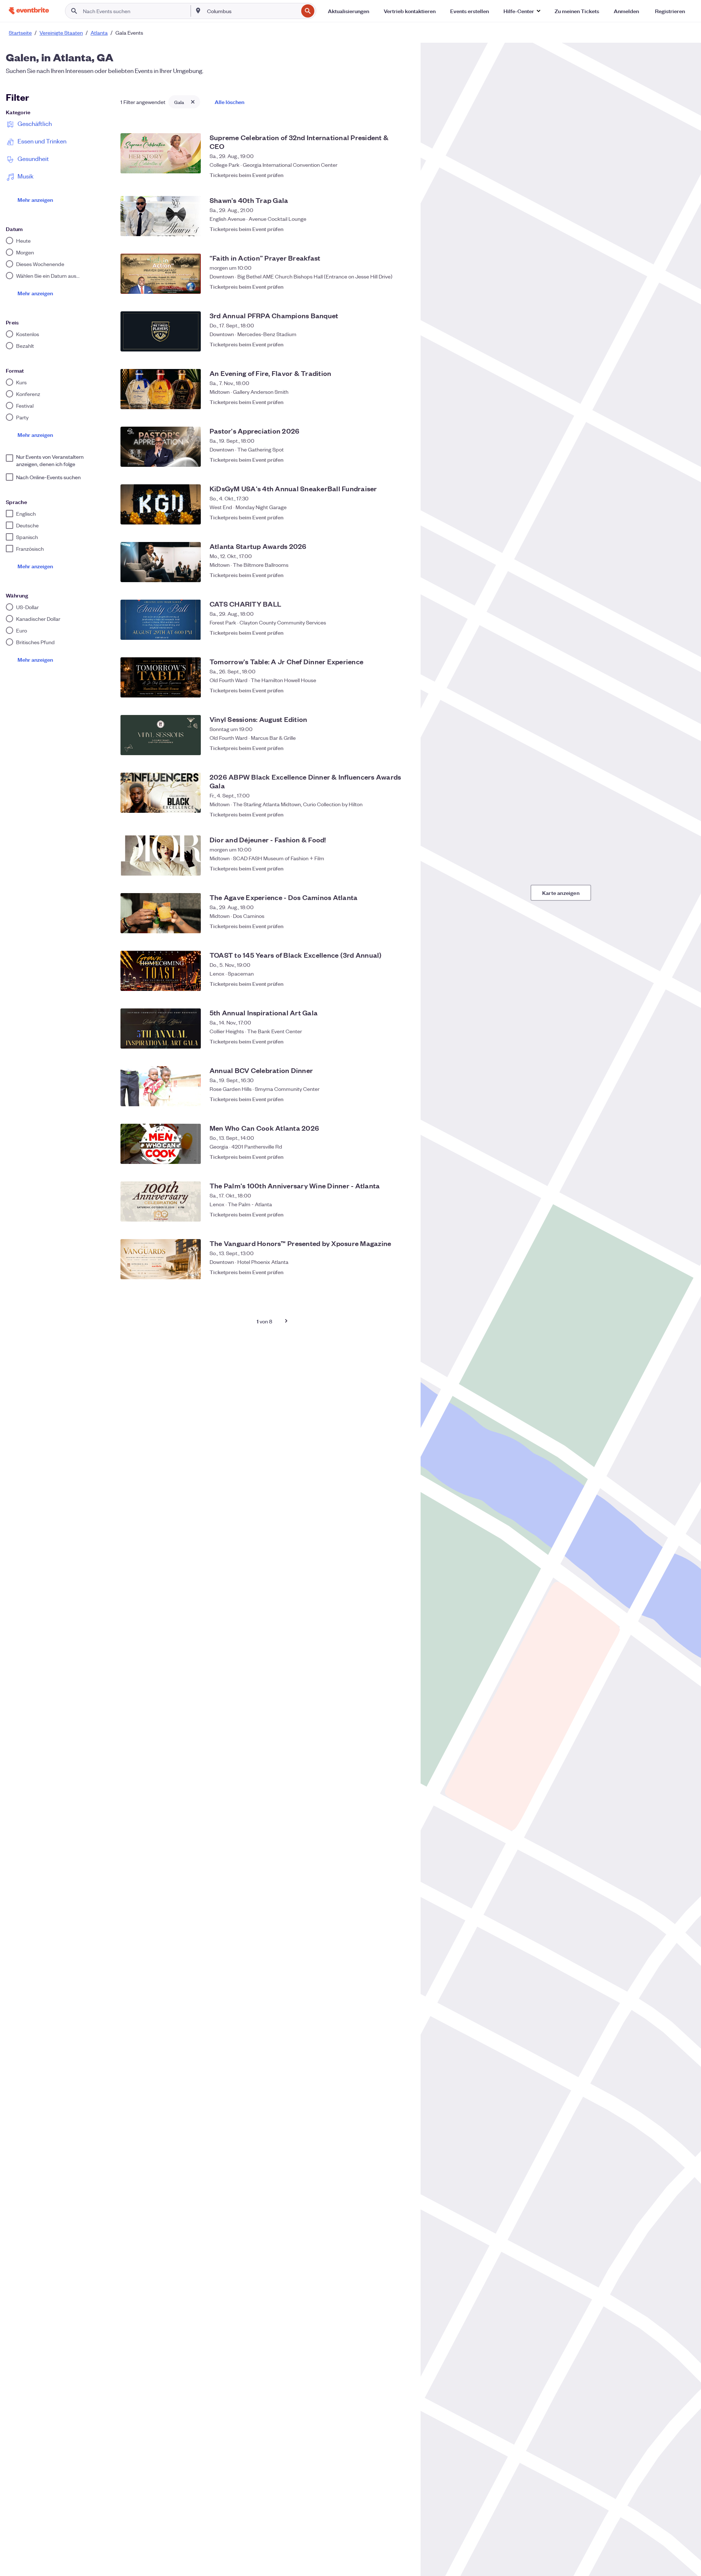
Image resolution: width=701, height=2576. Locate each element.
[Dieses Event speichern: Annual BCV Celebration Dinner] (402, 1099)
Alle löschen (229, 102)
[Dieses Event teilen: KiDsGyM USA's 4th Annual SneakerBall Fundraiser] (387, 517)
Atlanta (99, 32)
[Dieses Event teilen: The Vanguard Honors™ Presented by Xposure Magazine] (387, 1272)
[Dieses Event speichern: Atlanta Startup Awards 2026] (402, 575)
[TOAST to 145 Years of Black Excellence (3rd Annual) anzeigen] (161, 971)
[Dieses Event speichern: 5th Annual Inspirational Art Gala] (402, 1041)
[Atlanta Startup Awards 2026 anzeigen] (161, 562)
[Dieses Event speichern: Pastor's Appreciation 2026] (402, 460)
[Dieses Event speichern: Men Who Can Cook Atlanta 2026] (402, 1157)
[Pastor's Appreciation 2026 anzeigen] (161, 447)
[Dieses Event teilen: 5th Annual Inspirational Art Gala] (387, 1041)
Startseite (20, 32)
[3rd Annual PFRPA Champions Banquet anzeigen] (161, 331)
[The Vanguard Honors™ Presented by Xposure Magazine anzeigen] (161, 1259)
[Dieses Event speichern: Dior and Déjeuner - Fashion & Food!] (402, 868)
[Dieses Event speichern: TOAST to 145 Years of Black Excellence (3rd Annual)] (402, 984)
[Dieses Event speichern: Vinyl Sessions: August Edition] (402, 748)
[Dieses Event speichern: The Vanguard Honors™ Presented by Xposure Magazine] (402, 1272)
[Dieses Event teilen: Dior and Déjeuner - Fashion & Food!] (387, 868)
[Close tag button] (193, 102)
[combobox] (252, 11)
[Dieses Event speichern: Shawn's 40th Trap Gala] (402, 229)
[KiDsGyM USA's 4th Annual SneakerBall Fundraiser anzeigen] (161, 504)
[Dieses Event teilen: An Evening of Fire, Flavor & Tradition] (387, 402)
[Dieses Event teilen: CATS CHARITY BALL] (387, 633)
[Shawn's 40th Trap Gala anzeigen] (161, 216)
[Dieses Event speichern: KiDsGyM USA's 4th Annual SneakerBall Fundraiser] (402, 517)
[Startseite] (29, 11)
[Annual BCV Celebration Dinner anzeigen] (161, 1086)
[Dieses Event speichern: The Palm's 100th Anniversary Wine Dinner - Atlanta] (402, 1214)
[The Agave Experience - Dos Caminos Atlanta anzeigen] (161, 913)
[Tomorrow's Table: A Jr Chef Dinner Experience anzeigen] (161, 677)
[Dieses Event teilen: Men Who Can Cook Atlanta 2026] (387, 1157)
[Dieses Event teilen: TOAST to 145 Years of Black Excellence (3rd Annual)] (387, 984)
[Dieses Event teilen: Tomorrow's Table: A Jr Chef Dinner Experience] (387, 690)
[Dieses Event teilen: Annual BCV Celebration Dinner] (387, 1099)
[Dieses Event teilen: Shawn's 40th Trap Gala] (387, 229)
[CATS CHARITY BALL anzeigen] (161, 620)
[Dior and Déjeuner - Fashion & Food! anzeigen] (161, 856)
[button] (522, 11)
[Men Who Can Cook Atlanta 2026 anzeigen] (161, 1144)
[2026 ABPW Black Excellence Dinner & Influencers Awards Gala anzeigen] (161, 793)
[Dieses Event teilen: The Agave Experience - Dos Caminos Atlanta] (387, 926)
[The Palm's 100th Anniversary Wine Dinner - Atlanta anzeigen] (161, 1202)
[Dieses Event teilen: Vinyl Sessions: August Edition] (387, 748)
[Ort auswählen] (198, 11)
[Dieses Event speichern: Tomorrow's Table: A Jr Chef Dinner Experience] (402, 690)
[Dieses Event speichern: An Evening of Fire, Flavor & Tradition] (402, 402)
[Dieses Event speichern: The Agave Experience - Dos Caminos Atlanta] (402, 926)
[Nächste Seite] (286, 1321)
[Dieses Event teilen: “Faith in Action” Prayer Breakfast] (387, 287)
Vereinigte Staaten (61, 32)
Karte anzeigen (561, 893)
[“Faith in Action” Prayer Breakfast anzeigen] (161, 274)
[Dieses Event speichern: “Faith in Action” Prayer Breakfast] (402, 287)
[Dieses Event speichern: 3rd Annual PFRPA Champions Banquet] (402, 344)
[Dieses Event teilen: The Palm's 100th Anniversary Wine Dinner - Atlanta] (387, 1214)
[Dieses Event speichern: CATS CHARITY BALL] (402, 633)
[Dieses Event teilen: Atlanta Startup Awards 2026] (387, 575)
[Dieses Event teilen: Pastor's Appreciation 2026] (387, 460)
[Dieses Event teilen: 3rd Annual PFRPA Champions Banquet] (387, 344)
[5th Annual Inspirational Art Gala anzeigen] (161, 1029)
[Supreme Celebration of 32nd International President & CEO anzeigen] (161, 153)
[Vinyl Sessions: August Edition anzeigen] (161, 735)
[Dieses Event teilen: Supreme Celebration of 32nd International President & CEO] (387, 171)
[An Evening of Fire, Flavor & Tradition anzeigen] (161, 389)
